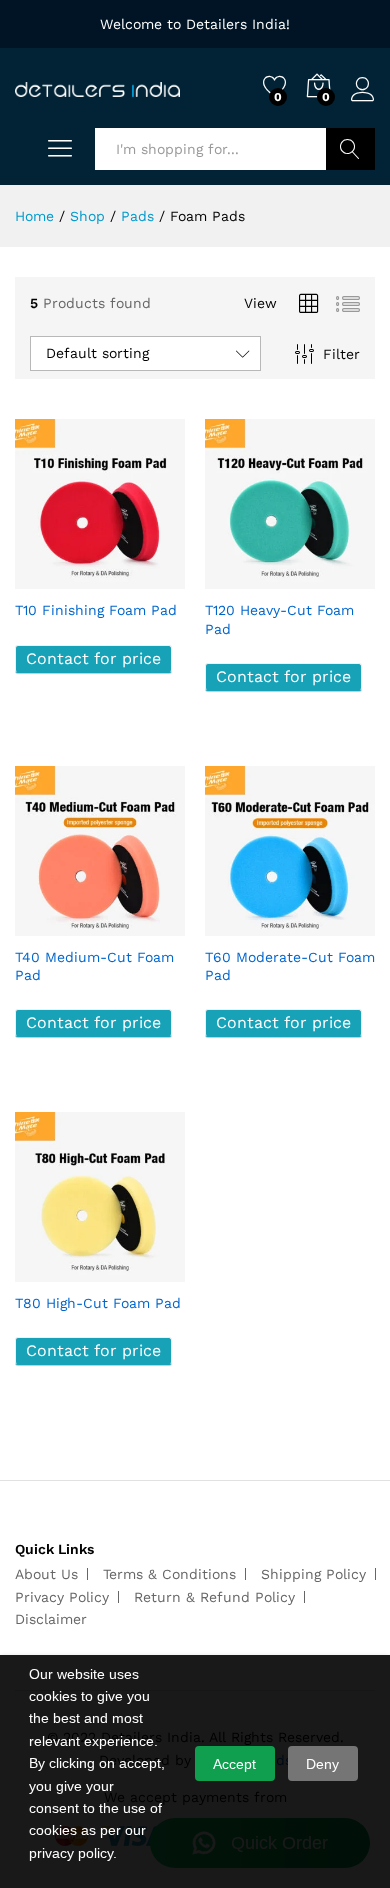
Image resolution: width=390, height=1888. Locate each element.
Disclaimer (51, 1619)
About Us (46, 1574)
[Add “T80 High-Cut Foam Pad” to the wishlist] (143, 1270)
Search (350, 149)
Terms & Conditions (169, 1574)
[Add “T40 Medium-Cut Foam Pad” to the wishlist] (143, 924)
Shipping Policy (313, 1574)
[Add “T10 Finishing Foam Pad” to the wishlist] (143, 577)
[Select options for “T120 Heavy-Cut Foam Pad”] (241, 577)
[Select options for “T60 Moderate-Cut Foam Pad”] (241, 924)
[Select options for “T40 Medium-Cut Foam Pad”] (51, 924)
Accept (234, 1764)
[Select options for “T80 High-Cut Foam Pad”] (51, 1270)
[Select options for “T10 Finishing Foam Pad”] (51, 577)
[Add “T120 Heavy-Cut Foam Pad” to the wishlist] (333, 577)
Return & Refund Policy (214, 1597)
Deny (322, 1764)
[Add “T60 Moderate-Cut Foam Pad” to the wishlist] (333, 924)
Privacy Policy (62, 1597)
